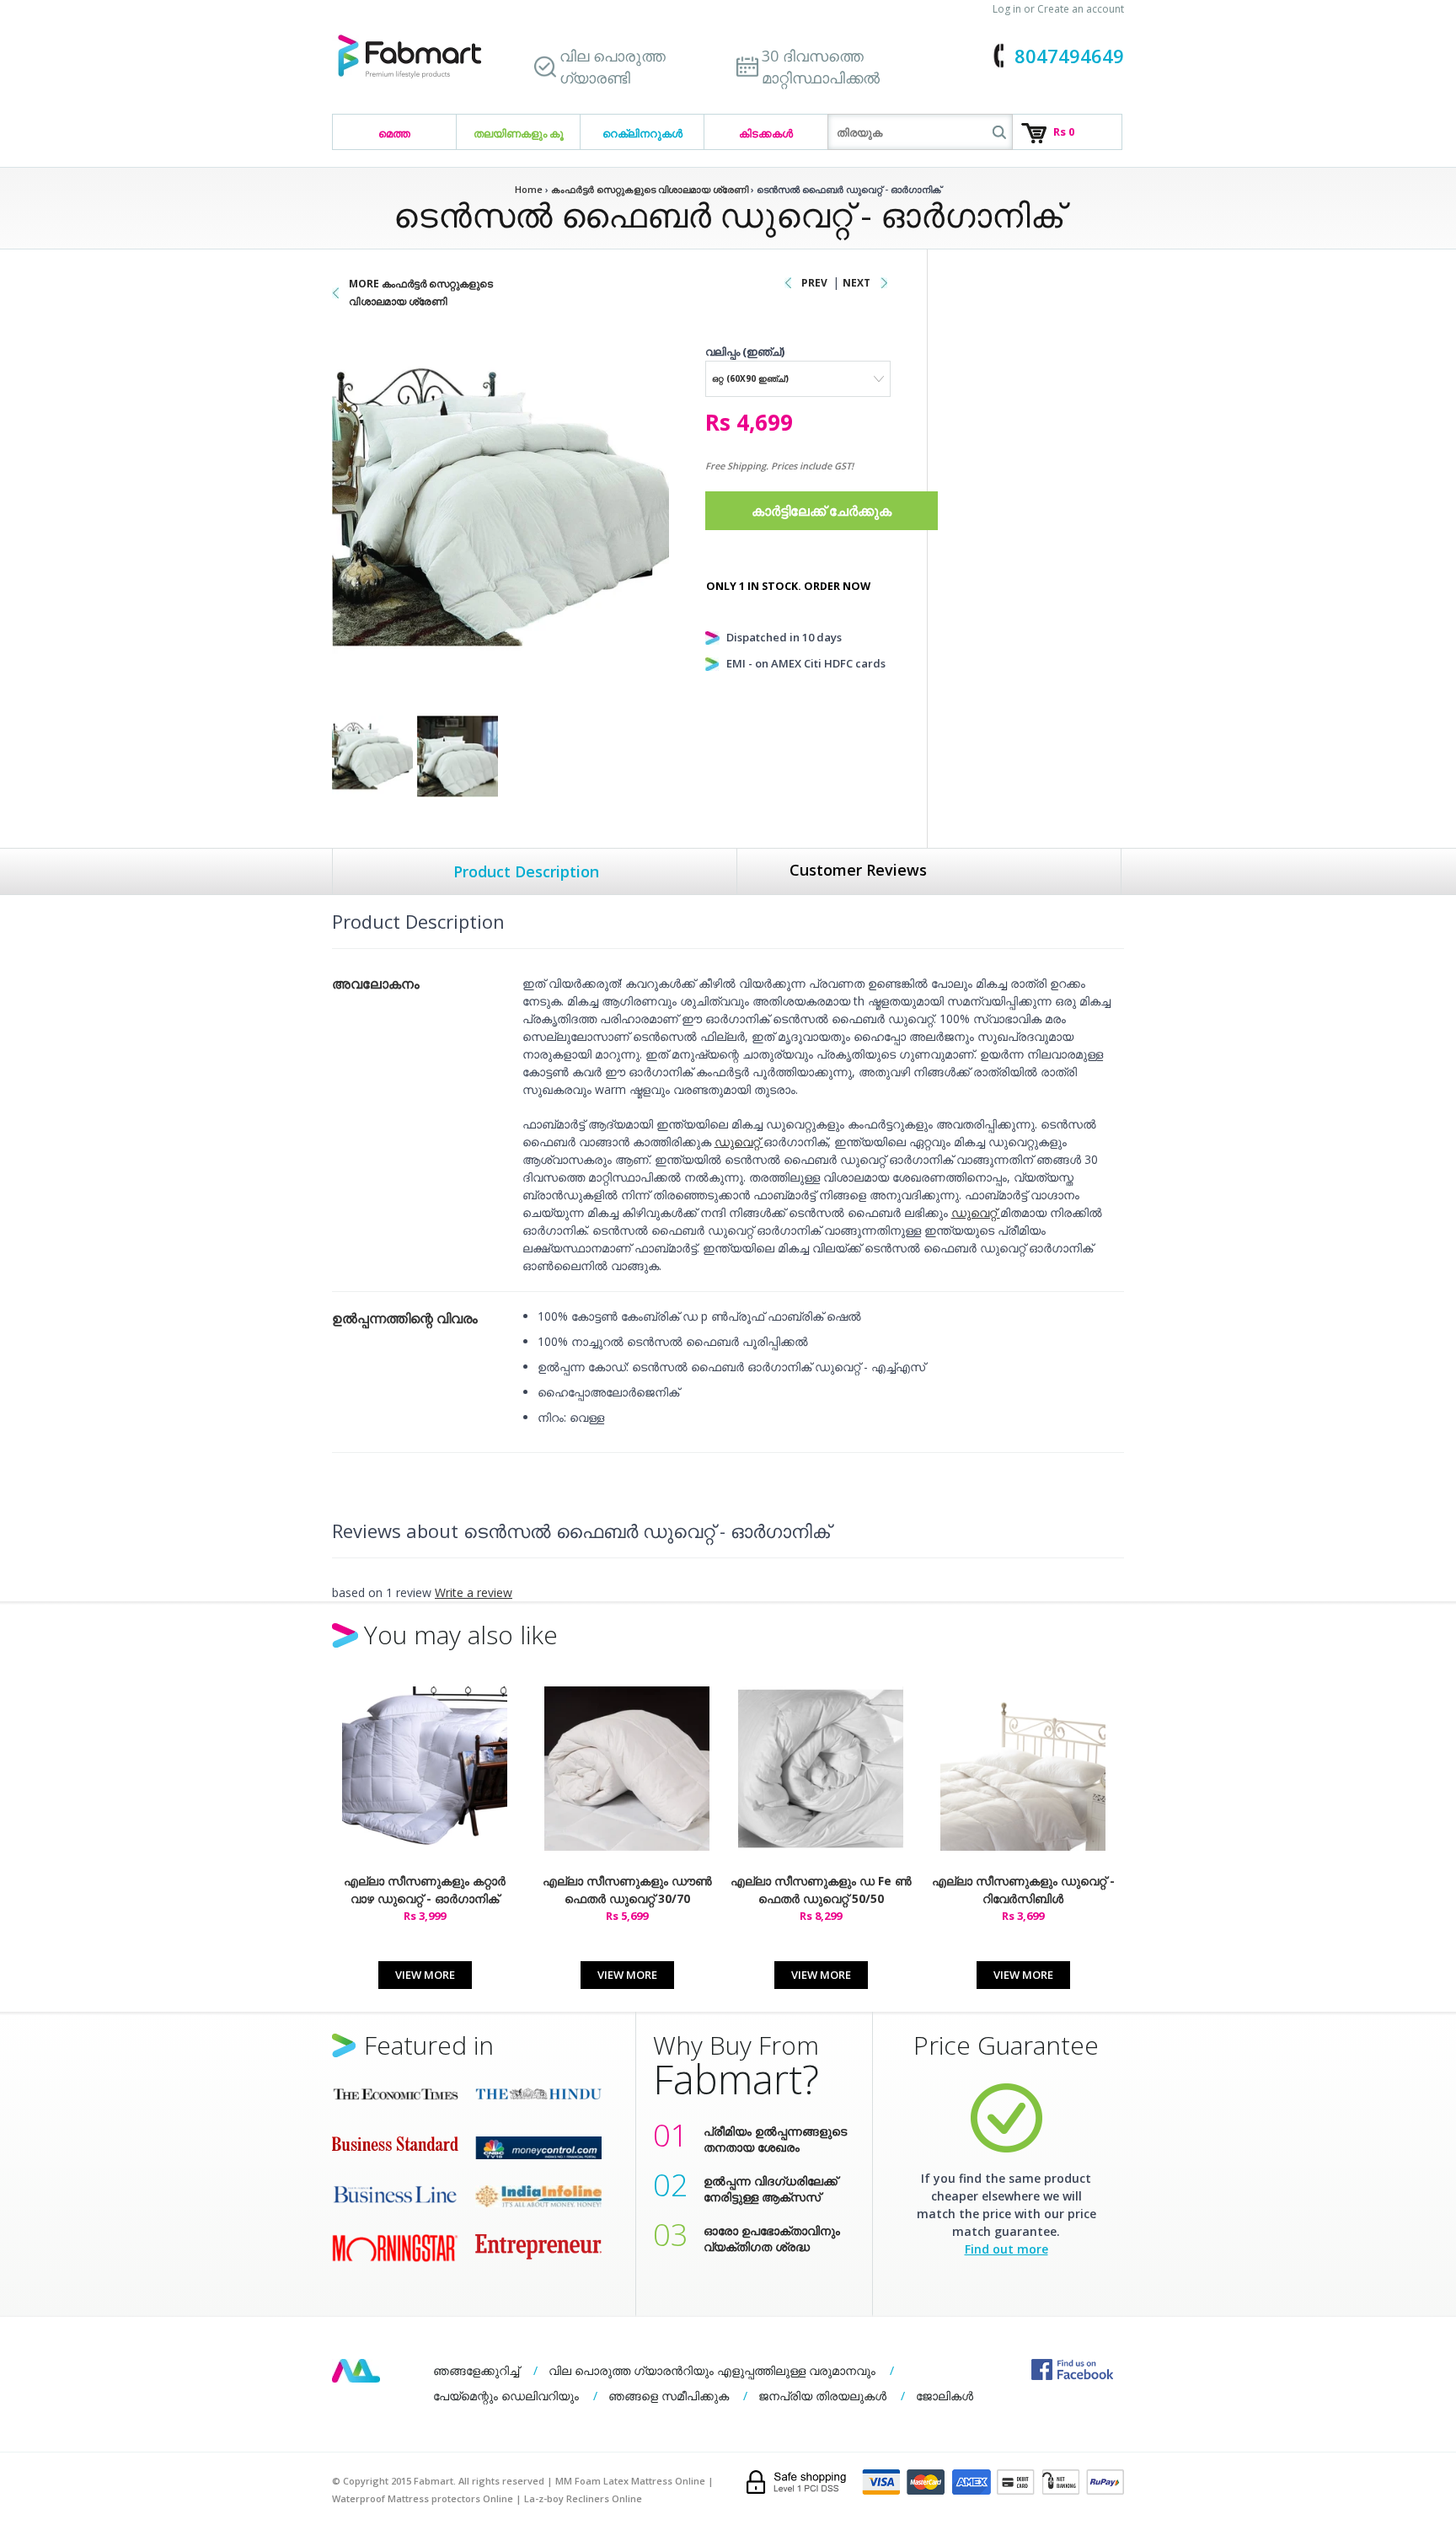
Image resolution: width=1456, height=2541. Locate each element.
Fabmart (356, 2371)
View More (425, 1975)
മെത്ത (394, 133)
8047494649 (1069, 56)
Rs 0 (1064, 131)
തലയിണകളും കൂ (519, 133)
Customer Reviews (858, 870)
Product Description (526, 871)
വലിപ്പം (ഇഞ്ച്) (745, 351)
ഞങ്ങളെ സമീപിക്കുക (669, 2396)
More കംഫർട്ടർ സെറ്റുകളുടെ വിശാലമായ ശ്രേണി (421, 292)
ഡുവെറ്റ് (739, 1142)
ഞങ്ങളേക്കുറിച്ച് (476, 2370)
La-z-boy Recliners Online (583, 2498)
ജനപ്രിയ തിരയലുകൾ (822, 2396)
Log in (1007, 9)
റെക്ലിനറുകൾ (642, 133)
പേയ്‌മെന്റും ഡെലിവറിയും (506, 2396)
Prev (814, 283)
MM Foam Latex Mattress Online (630, 2481)
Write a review (474, 1592)
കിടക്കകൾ (766, 133)
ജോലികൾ (945, 2396)
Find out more (1006, 2249)
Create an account (1081, 9)
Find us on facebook (1072, 2369)
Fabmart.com (409, 57)
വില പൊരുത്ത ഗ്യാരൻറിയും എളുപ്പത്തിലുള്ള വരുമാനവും (712, 2370)
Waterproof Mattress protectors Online (423, 2498)
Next (856, 283)
